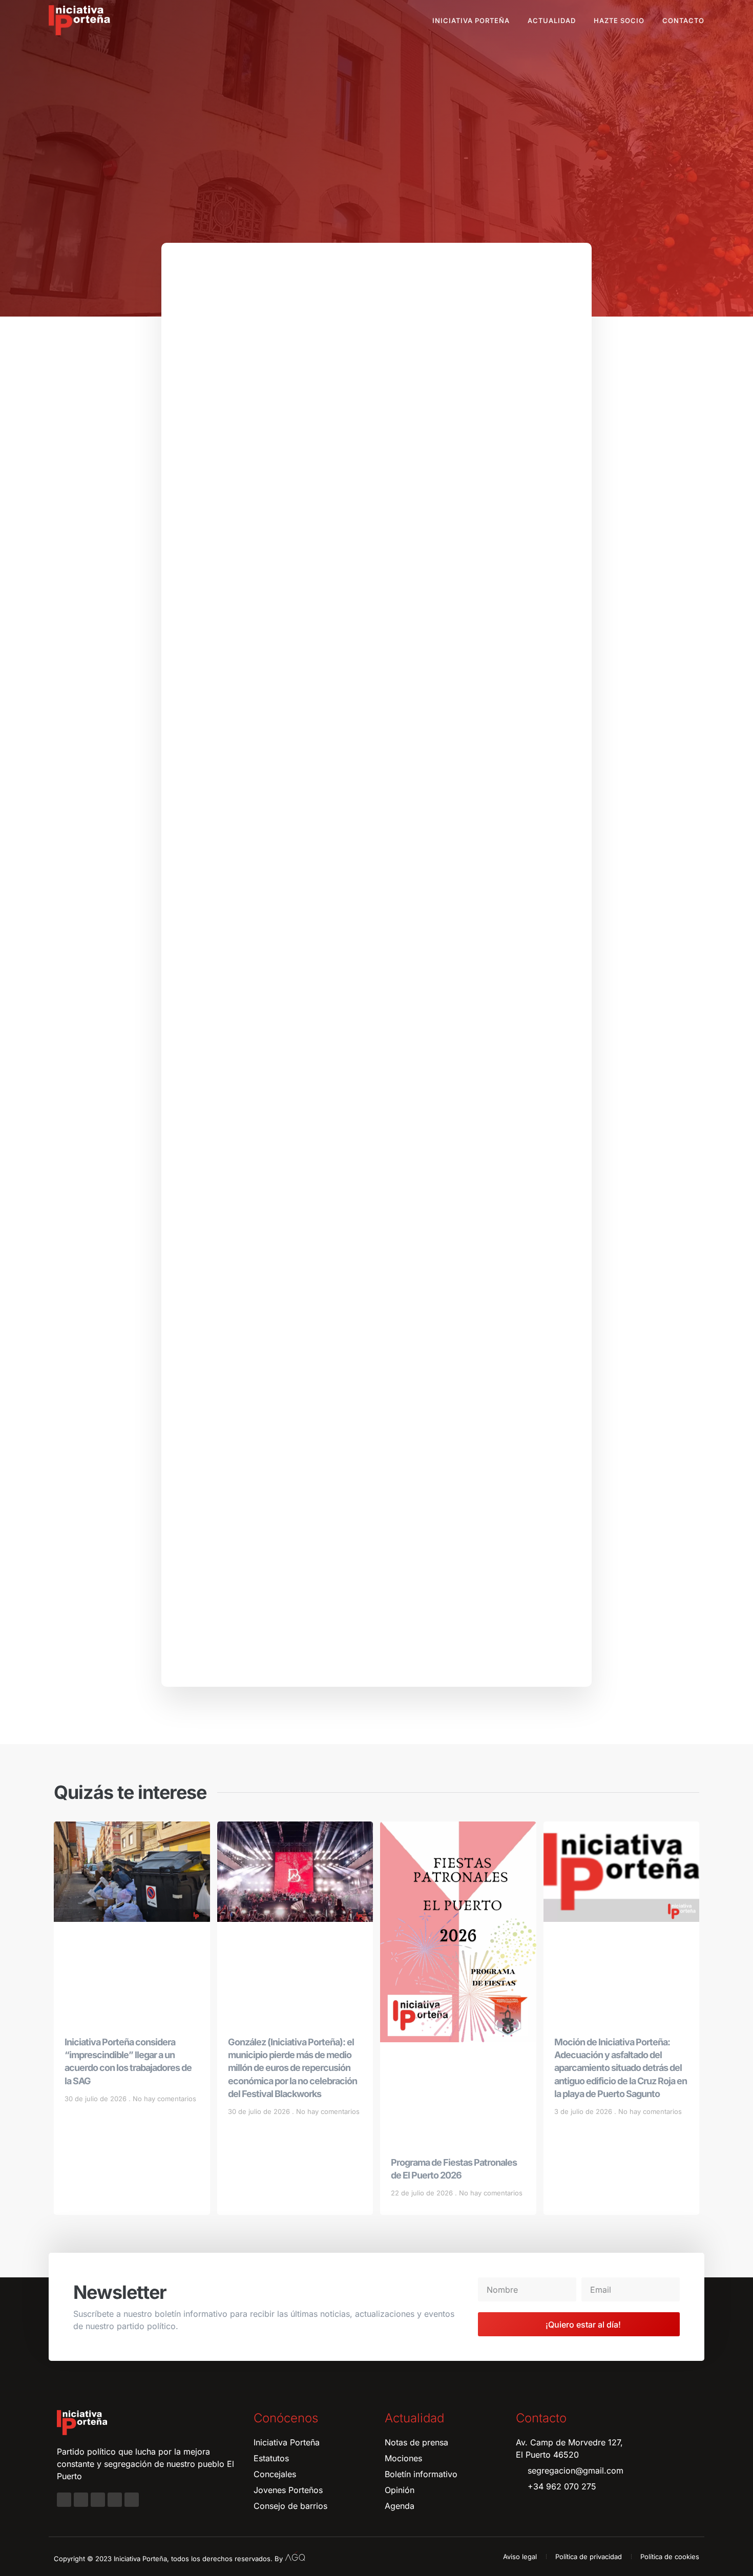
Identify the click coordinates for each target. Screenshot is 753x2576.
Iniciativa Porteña (471, 20)
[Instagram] (81, 2500)
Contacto (683, 20)
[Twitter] (98, 2500)
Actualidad (552, 20)
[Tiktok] (132, 2500)
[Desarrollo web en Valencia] (295, 2557)
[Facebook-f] (64, 2500)
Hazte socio (619, 20)
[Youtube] (115, 2500)
